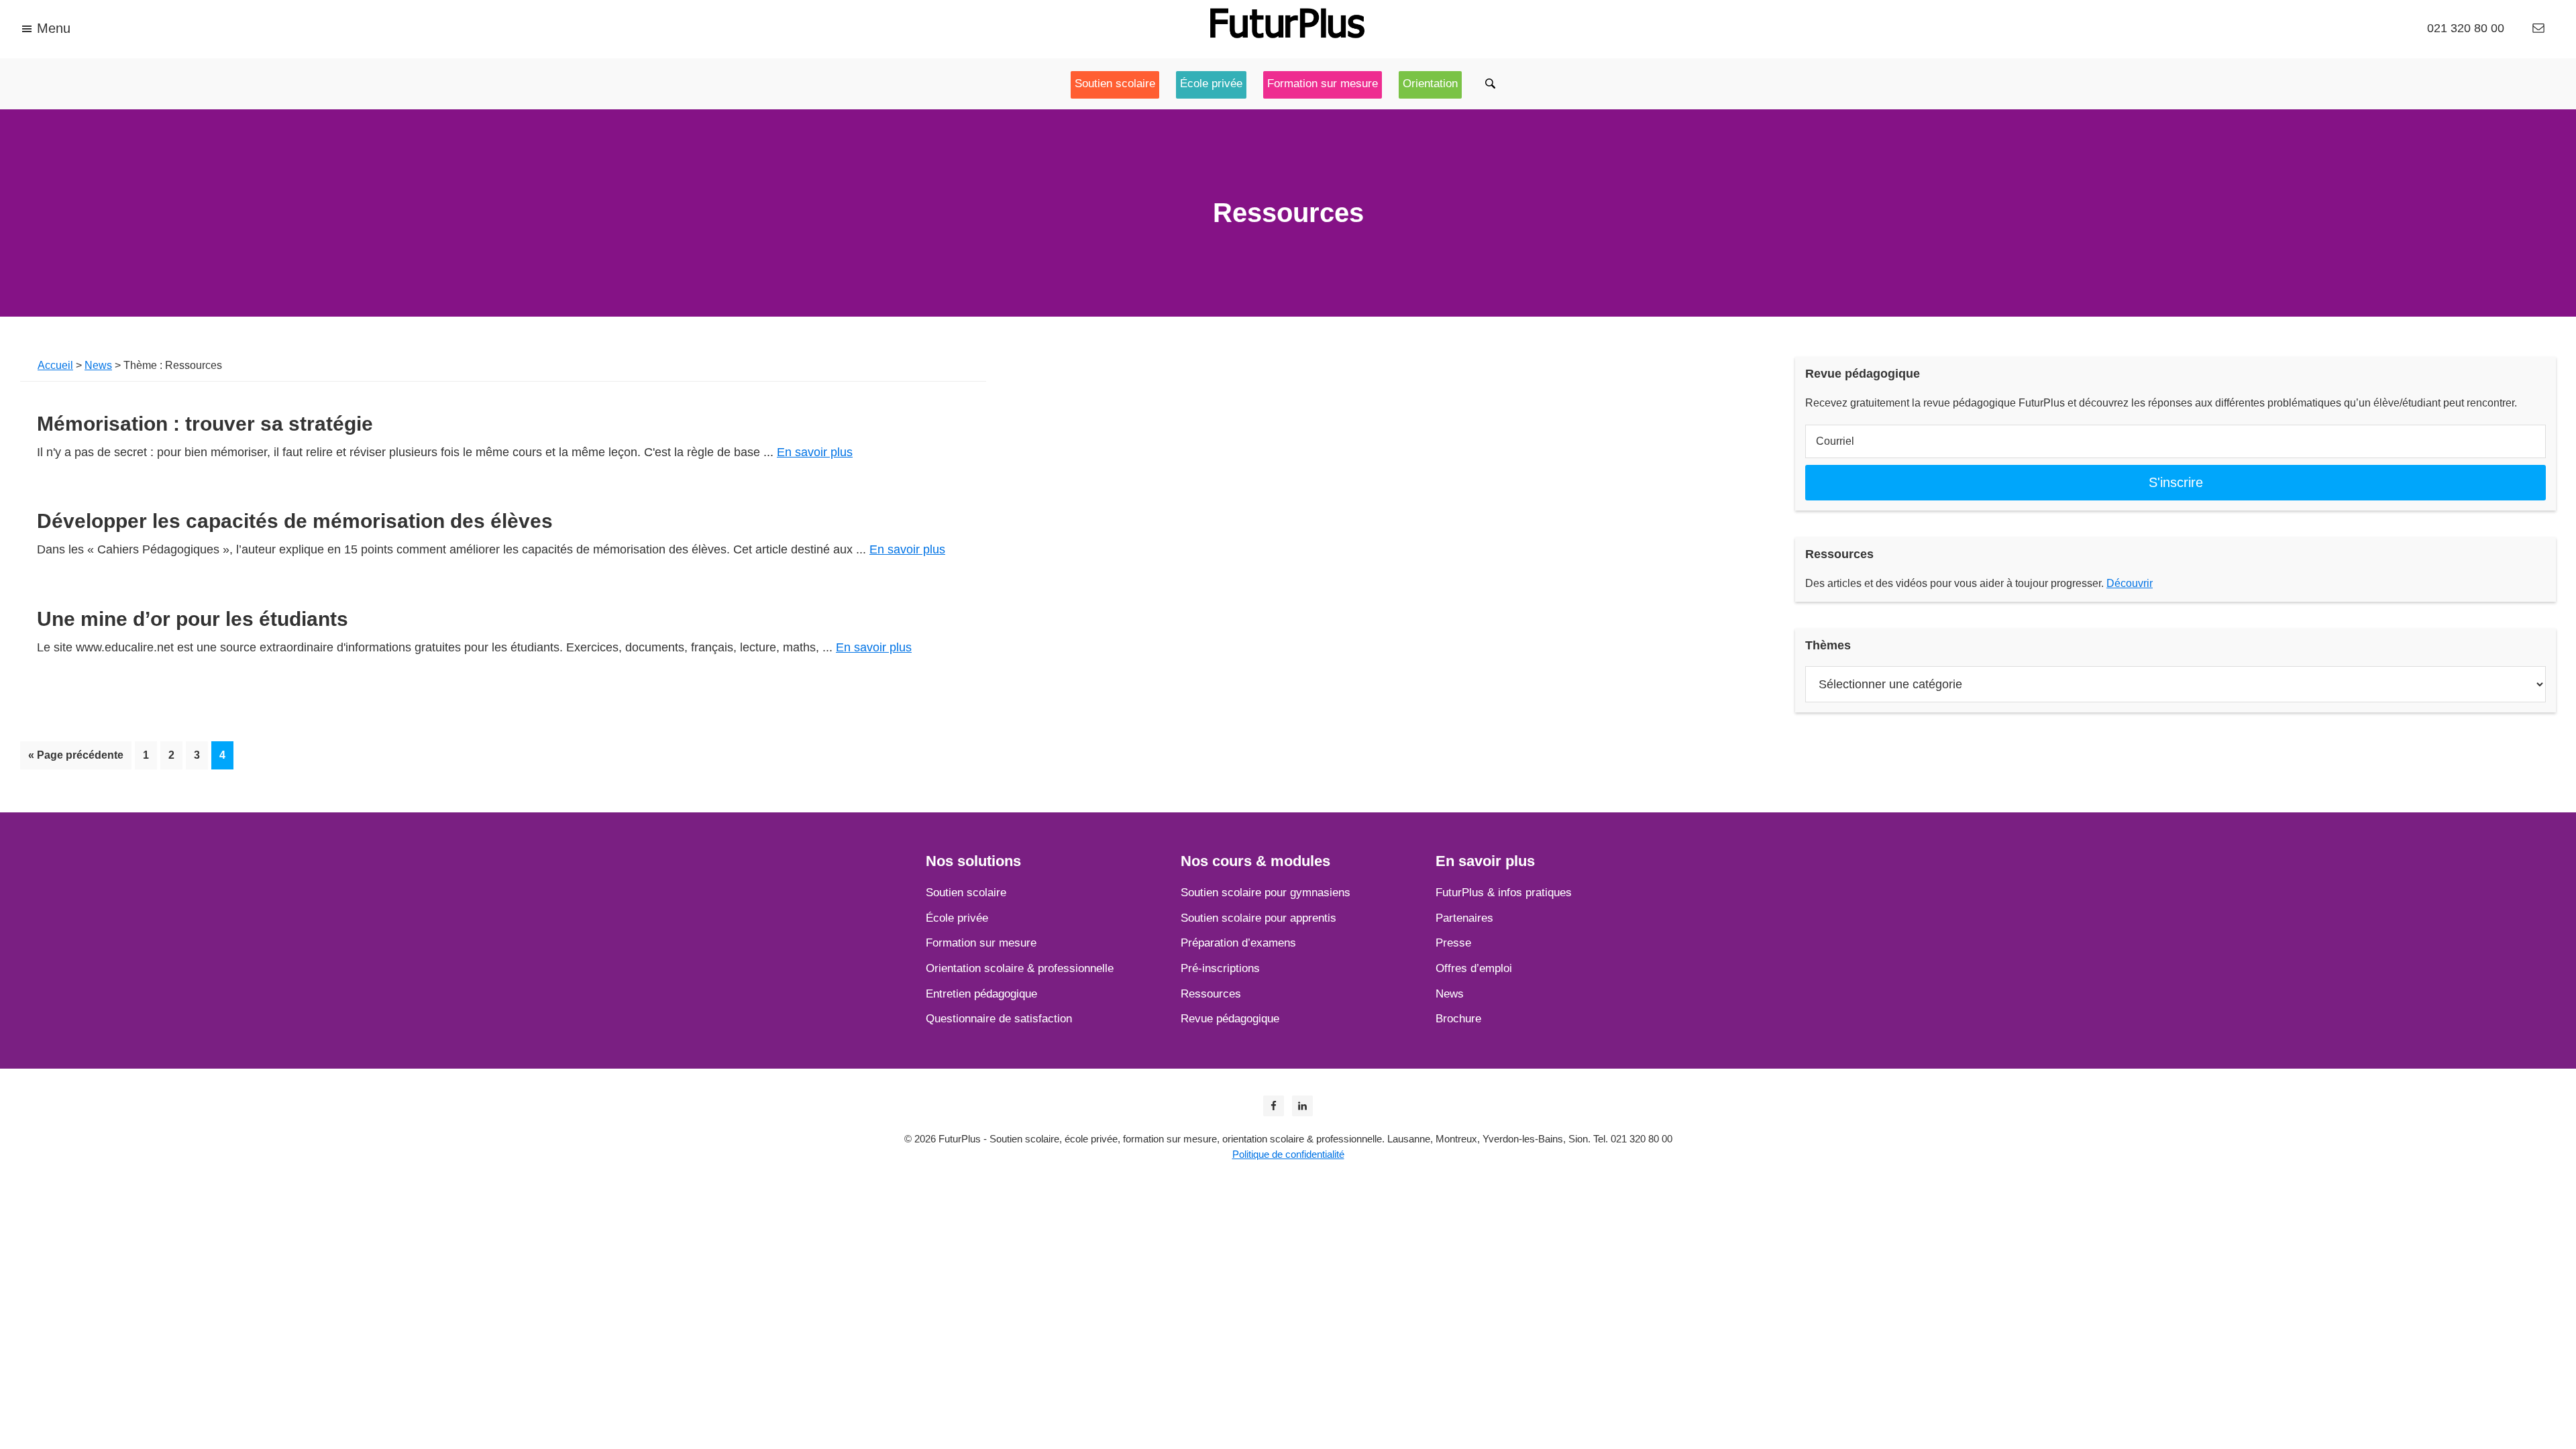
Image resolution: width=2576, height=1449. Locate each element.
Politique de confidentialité (1288, 1154)
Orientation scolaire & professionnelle (1020, 968)
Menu (54, 28)
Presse (1453, 943)
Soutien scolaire (966, 893)
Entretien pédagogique (981, 994)
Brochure (1458, 1019)
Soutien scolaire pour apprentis (1258, 918)
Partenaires (1464, 918)
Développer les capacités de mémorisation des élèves (295, 521)
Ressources (1211, 994)
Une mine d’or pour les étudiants (193, 619)
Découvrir (2130, 583)
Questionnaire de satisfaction (999, 1019)
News (98, 365)
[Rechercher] (1492, 84)
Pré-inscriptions (1220, 968)
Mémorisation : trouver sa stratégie (205, 424)
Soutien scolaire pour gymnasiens (1266, 893)
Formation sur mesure (981, 943)
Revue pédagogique (1230, 1019)
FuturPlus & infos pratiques (1504, 893)
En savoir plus (815, 452)
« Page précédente (76, 755)
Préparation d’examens (1238, 943)
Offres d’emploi (1474, 968)
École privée (957, 918)
